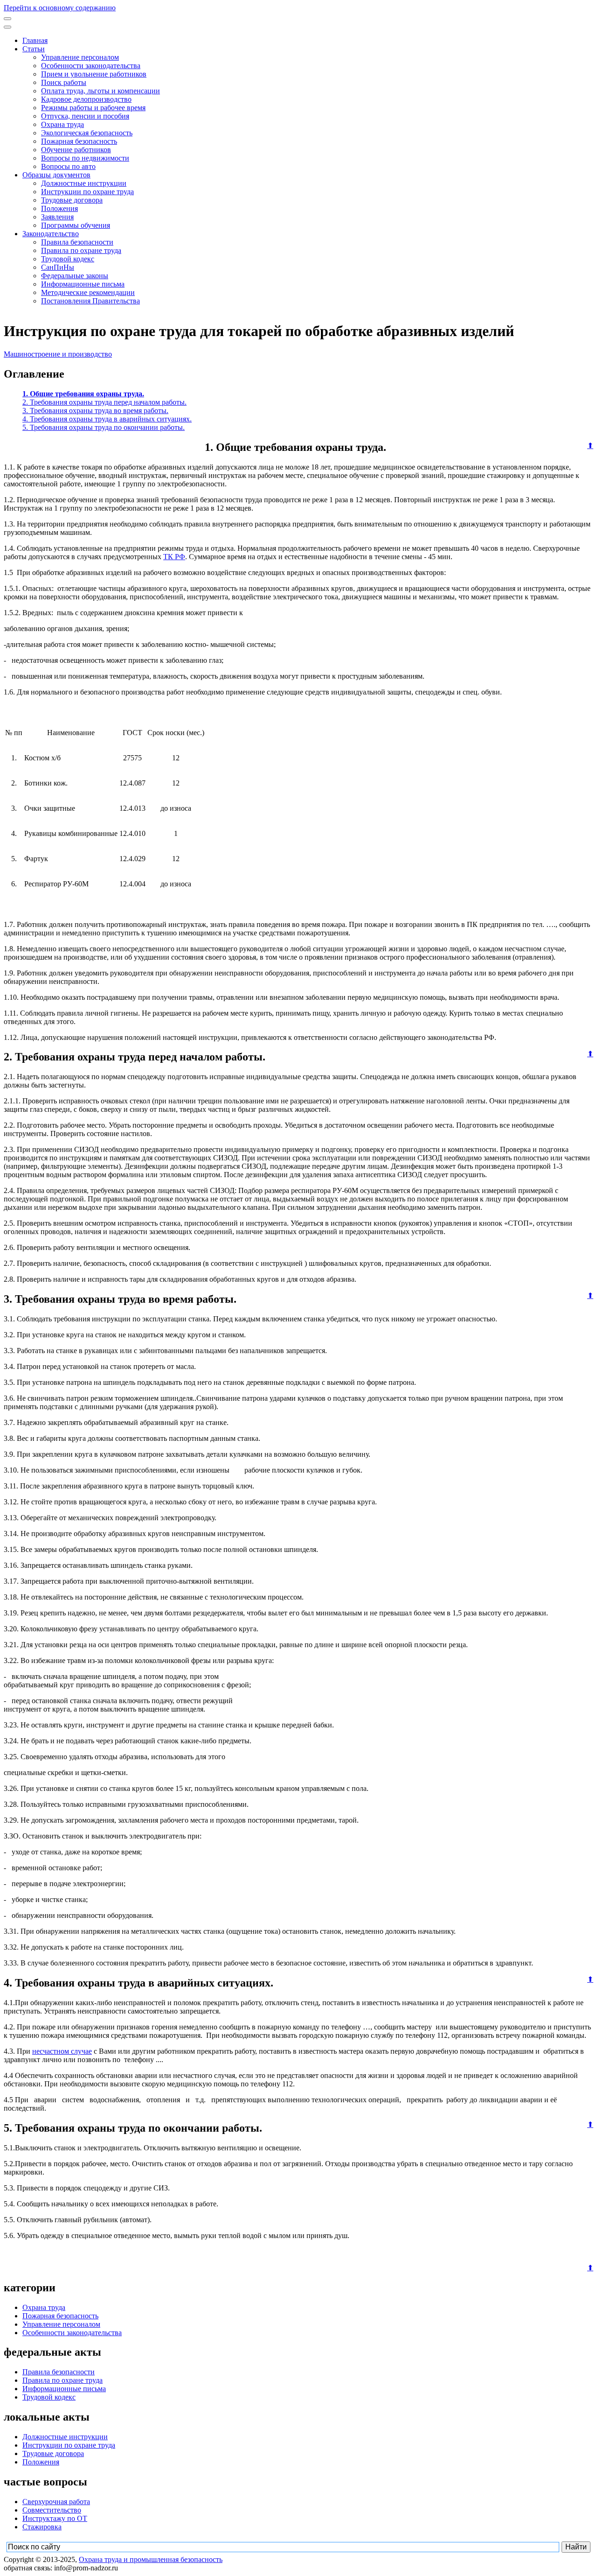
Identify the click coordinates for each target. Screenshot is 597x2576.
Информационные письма (83, 284)
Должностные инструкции (84, 183)
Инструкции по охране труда (87, 192)
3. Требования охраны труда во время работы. (95, 411)
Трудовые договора (72, 200)
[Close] (7, 27)
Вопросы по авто (68, 166)
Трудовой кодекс (68, 259)
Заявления (57, 217)
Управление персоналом (80, 57)
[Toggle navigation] (7, 19)
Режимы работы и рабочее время (93, 108)
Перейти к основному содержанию (60, 8)
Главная (35, 40)
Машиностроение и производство (58, 354)
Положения (59, 208)
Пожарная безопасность (79, 141)
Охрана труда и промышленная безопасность (151, 2559)
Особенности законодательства (91, 66)
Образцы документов (56, 175)
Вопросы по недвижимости (85, 158)
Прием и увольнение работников (94, 74)
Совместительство (52, 2510)
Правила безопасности (77, 242)
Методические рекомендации (88, 292)
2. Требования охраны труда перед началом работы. (104, 402)
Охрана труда (62, 124)
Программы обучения (76, 225)
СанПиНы (58, 267)
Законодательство (51, 234)
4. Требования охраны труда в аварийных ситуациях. (107, 419)
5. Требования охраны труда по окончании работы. (104, 427)
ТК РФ (174, 557)
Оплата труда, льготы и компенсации (101, 91)
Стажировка (42, 2527)
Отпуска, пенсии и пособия (85, 116)
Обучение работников (76, 150)
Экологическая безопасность (87, 133)
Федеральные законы (75, 276)
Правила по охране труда (81, 250)
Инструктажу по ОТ (55, 2518)
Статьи (34, 49)
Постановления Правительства (90, 301)
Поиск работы (64, 82)
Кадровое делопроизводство (86, 99)
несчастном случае (62, 2051)
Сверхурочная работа (56, 2502)
